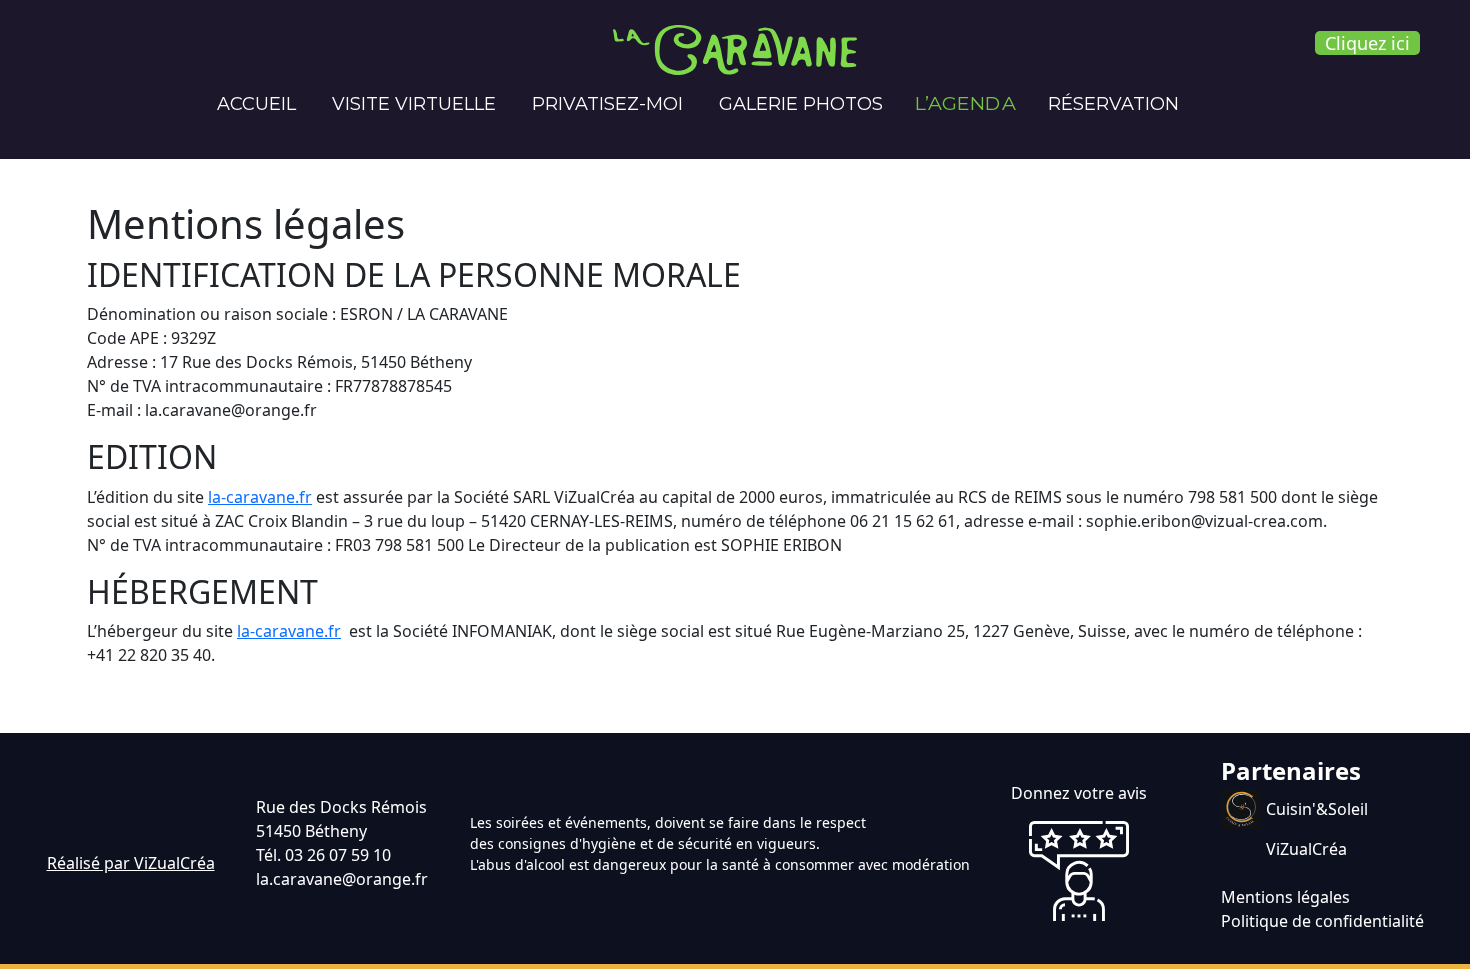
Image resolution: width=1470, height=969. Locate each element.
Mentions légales (1285, 897)
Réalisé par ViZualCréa (131, 863)
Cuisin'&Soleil (1317, 809)
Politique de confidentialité (1322, 921)
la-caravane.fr (260, 497)
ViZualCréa (1306, 849)
